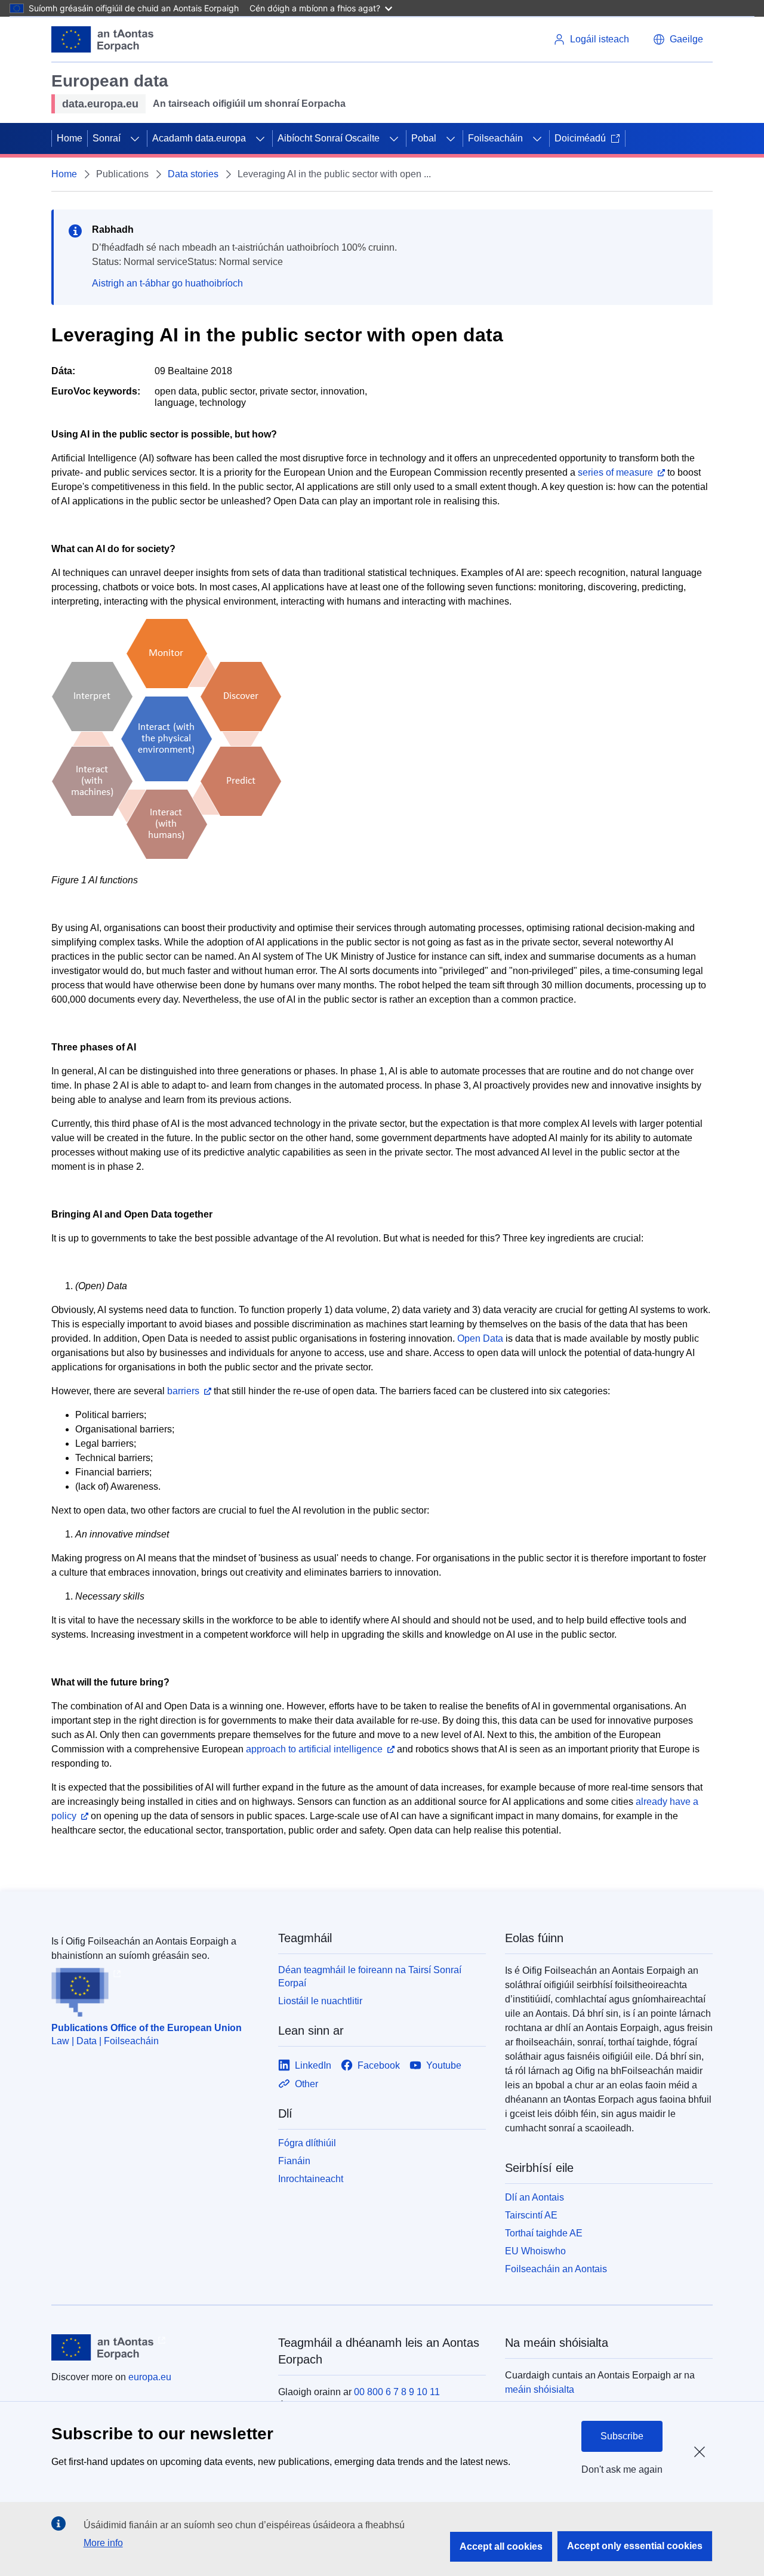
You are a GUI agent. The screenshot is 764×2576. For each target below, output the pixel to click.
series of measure (615, 472)
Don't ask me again (622, 2469)
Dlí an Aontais (535, 2197)
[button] (678, 39)
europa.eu (150, 2377)
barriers (183, 1391)
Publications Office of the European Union (147, 2028)
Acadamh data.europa (199, 138)
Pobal (424, 138)
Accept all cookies (501, 2546)
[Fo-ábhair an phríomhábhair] (135, 138)
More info (103, 2543)
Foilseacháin (495, 138)
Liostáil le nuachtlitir (320, 2001)
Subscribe (622, 2436)
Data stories (193, 174)
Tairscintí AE (531, 2215)
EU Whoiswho (535, 2251)
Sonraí (107, 138)
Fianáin (294, 2161)
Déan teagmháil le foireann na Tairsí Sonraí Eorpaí (370, 1976)
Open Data (480, 1338)
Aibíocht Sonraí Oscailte (329, 138)
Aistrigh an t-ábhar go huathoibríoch (167, 283)
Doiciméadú (580, 138)
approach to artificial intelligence (314, 1749)
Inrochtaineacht (311, 2179)
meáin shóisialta (540, 2389)
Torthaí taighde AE (544, 2233)
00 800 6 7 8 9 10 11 (397, 2392)
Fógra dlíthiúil (307, 2143)
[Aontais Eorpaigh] (102, 39)
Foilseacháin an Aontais (556, 2269)
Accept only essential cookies (635, 2546)
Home (70, 138)
